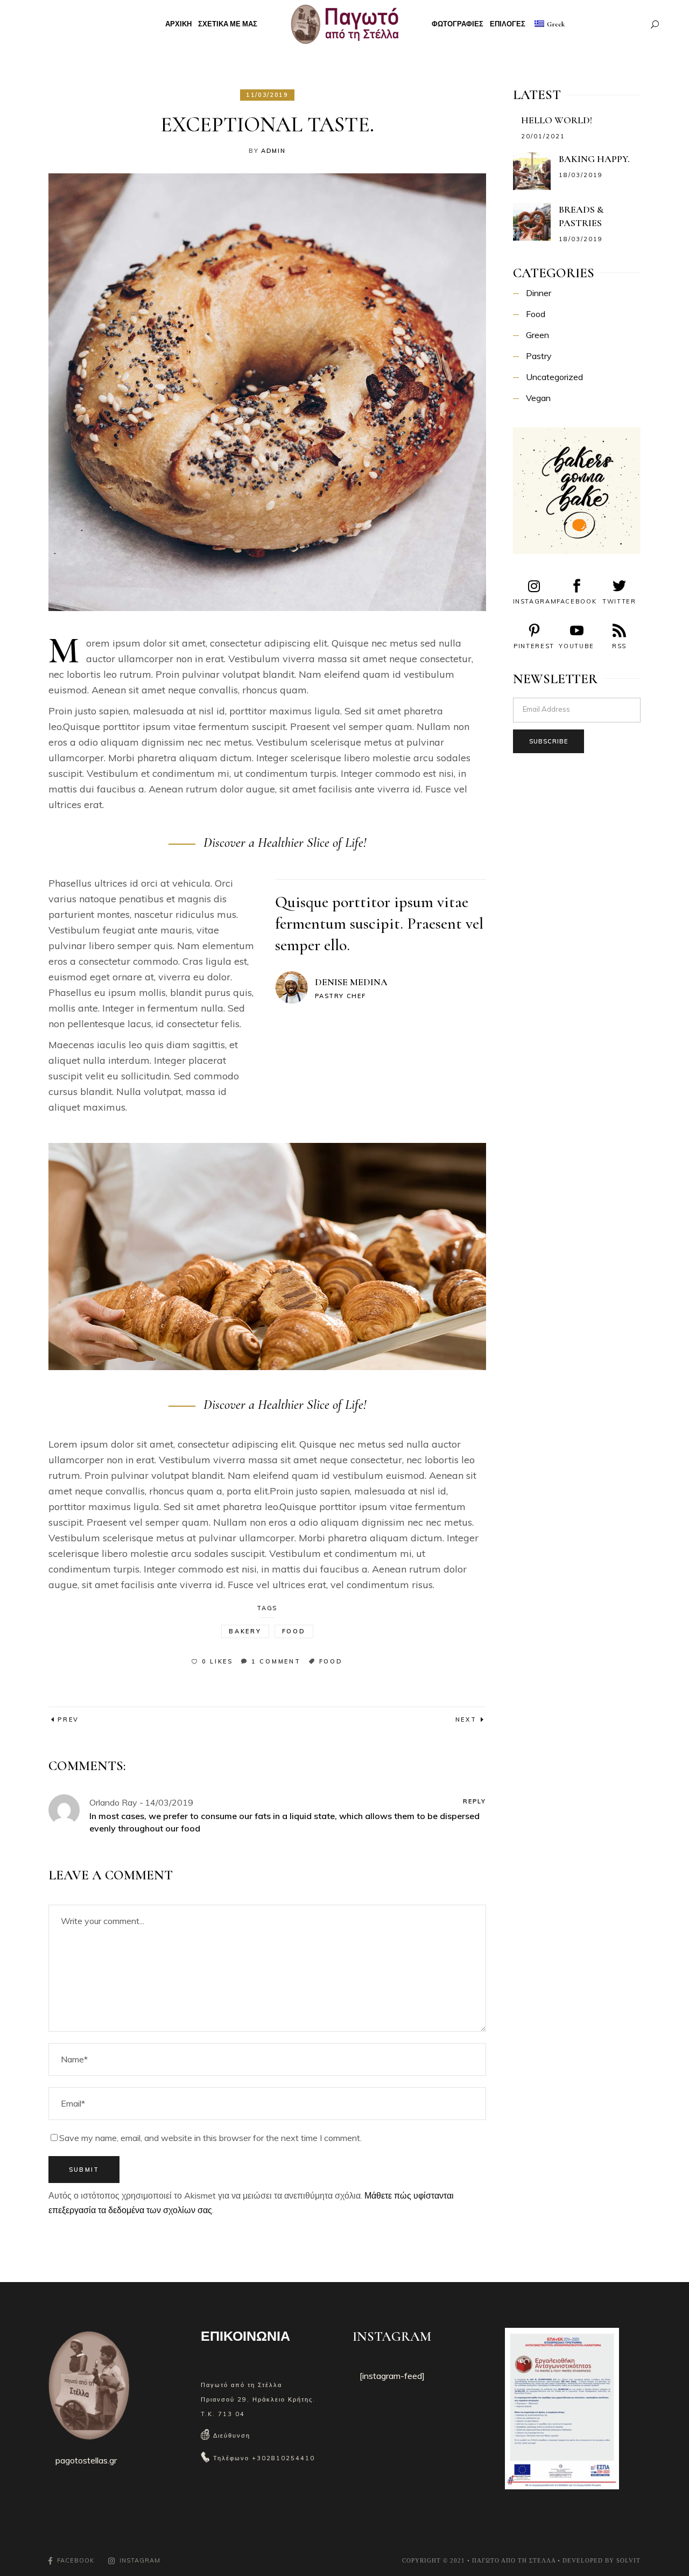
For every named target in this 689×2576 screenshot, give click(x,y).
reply (474, 1801)
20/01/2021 (543, 136)
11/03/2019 (267, 95)
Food (294, 1631)
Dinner (539, 293)
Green (537, 335)
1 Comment (276, 1661)
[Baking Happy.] (532, 171)
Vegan (538, 398)
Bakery (245, 1631)
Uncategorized (554, 377)
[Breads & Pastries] (532, 222)
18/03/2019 (581, 175)
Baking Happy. (594, 159)
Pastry (539, 356)
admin (273, 151)
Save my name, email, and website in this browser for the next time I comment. (210, 2138)
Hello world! (557, 120)
